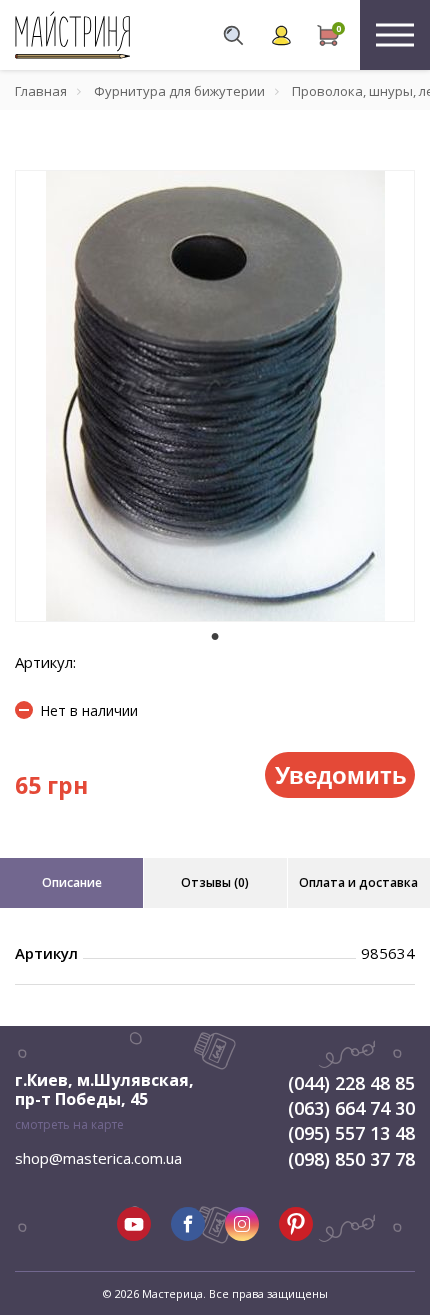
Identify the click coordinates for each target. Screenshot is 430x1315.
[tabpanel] (215, 396)
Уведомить (341, 774)
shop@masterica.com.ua (98, 1158)
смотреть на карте (69, 1124)
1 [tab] (215, 636)
